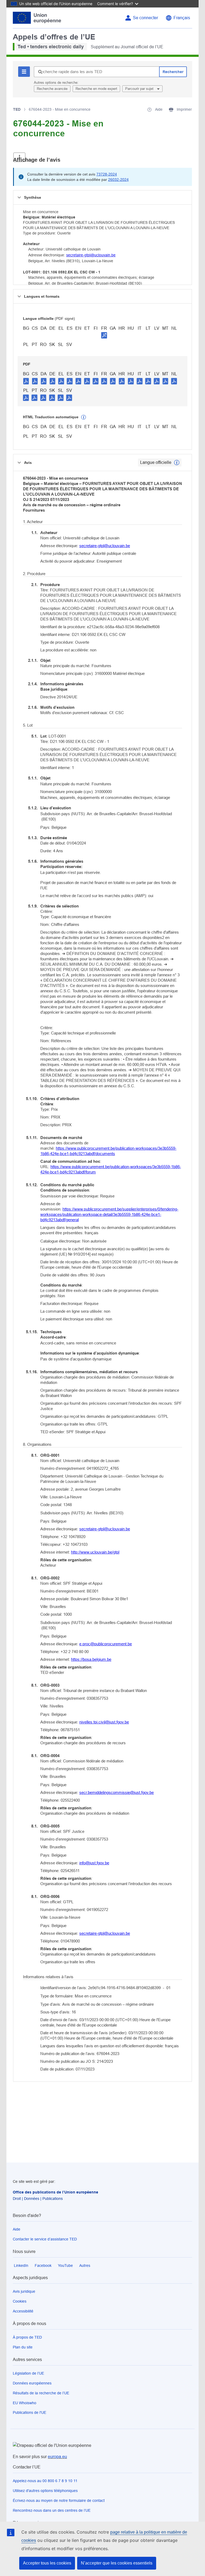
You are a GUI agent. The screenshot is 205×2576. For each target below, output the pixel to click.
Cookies (20, 2301)
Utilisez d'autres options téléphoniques (45, 2491)
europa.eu (57, 2457)
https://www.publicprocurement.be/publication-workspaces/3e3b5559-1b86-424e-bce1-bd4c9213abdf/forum (111, 1169)
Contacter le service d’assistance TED (45, 2239)
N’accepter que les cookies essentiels (117, 2563)
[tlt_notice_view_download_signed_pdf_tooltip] (104, 335)
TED (17, 109)
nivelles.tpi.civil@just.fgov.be (104, 1722)
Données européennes (32, 2383)
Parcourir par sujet (140, 89)
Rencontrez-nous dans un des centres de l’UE (52, 2510)
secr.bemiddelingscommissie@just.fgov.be (117, 1792)
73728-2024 (107, 174)
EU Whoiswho (25, 2403)
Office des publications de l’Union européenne (56, 2192)
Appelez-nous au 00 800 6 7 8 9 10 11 (45, 2481)
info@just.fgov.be (94, 1863)
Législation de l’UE (28, 2373)
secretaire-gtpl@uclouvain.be (91, 255)
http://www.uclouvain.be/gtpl (95, 1552)
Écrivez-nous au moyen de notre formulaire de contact (59, 2501)
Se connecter (145, 18)
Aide (17, 2229)
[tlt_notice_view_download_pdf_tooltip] (26, 381)
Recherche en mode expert (96, 89)
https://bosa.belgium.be (91, 1659)
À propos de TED (27, 2337)
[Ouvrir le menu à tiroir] (19, 157)
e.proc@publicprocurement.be (106, 1644)
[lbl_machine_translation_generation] (84, 417)
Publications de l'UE (29, 2412)
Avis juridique (24, 2291)
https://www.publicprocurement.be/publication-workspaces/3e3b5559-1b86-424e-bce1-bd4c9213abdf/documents (108, 1151)
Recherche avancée (52, 89)
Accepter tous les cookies (47, 2563)
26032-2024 (118, 180)
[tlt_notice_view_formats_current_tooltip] (177, 463)
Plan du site (23, 2347)
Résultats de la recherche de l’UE (41, 2393)
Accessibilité (23, 2311)
